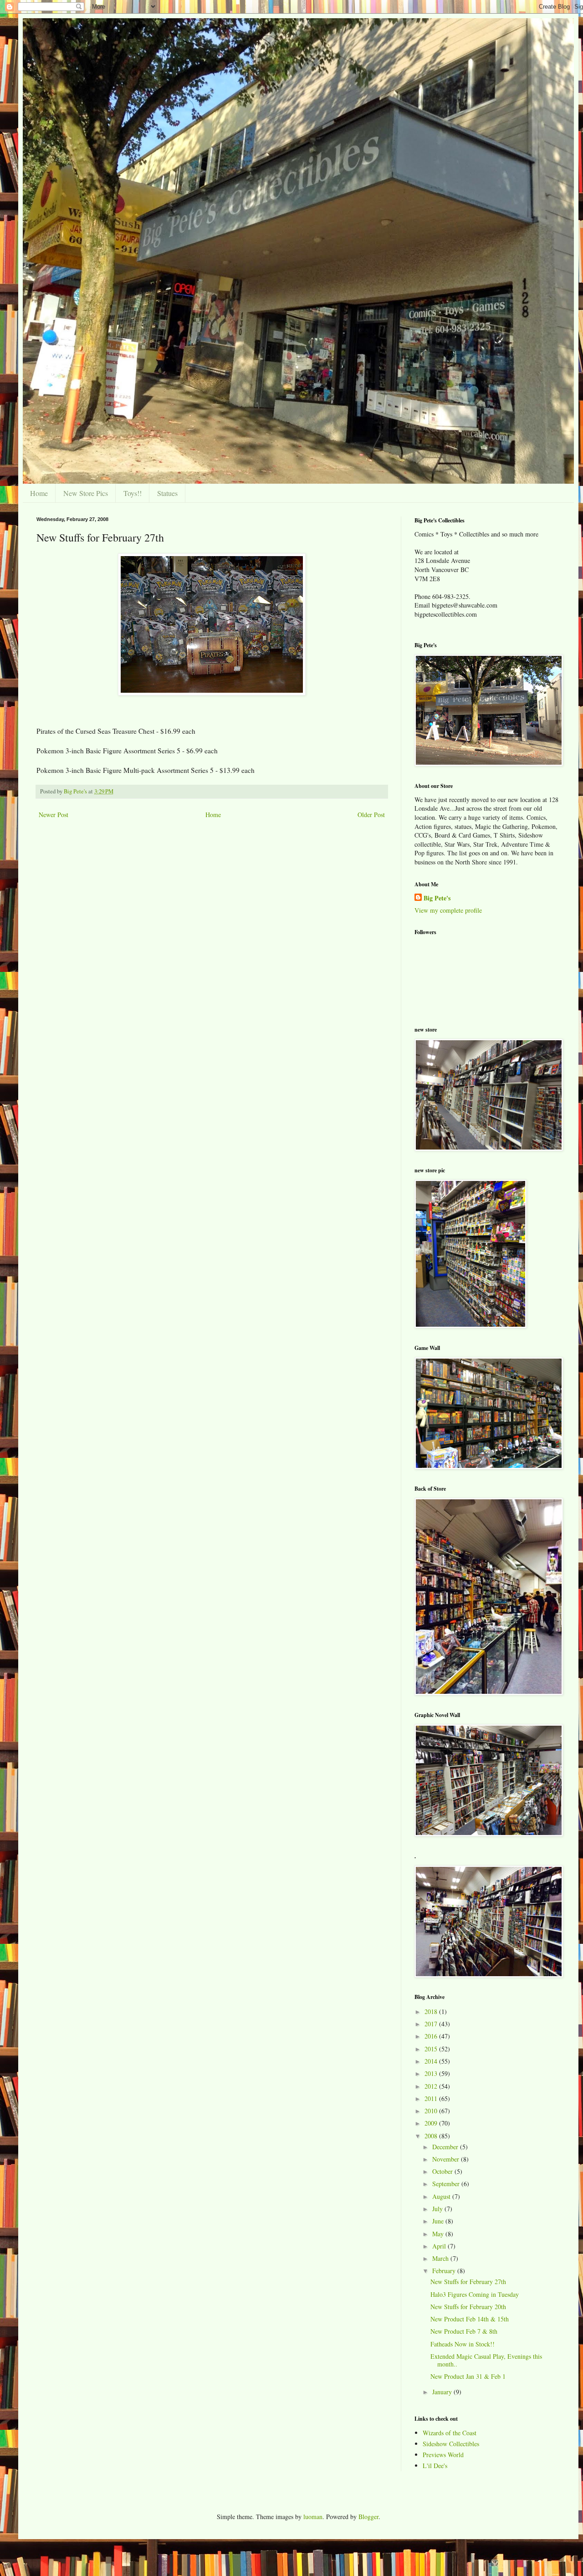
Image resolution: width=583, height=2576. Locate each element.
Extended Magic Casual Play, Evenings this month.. (486, 2360)
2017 (432, 2024)
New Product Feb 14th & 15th (470, 2319)
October (443, 2171)
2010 (432, 2111)
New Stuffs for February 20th (468, 2307)
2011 (432, 2098)
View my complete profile (448, 910)
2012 (432, 2086)
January (443, 2392)
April (440, 2246)
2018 (432, 2011)
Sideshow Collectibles (451, 2444)
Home (39, 493)
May (439, 2234)
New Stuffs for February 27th (468, 2282)
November (447, 2159)
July (438, 2209)
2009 (432, 2123)
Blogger (368, 2517)
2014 (432, 2061)
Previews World (443, 2455)
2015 (432, 2049)
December (446, 2147)
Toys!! (133, 493)
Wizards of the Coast (450, 2433)
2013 (432, 2073)
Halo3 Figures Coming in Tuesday (475, 2294)
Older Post (371, 815)
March (441, 2258)
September (447, 2184)
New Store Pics (86, 493)
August (442, 2196)
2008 (432, 2136)
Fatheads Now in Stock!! (463, 2344)
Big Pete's (437, 898)
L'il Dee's (435, 2466)
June (439, 2221)
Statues (167, 493)
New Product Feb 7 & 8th (464, 2331)
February (445, 2271)
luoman (313, 2517)
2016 (432, 2036)
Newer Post (54, 815)
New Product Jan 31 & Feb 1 (468, 2376)
